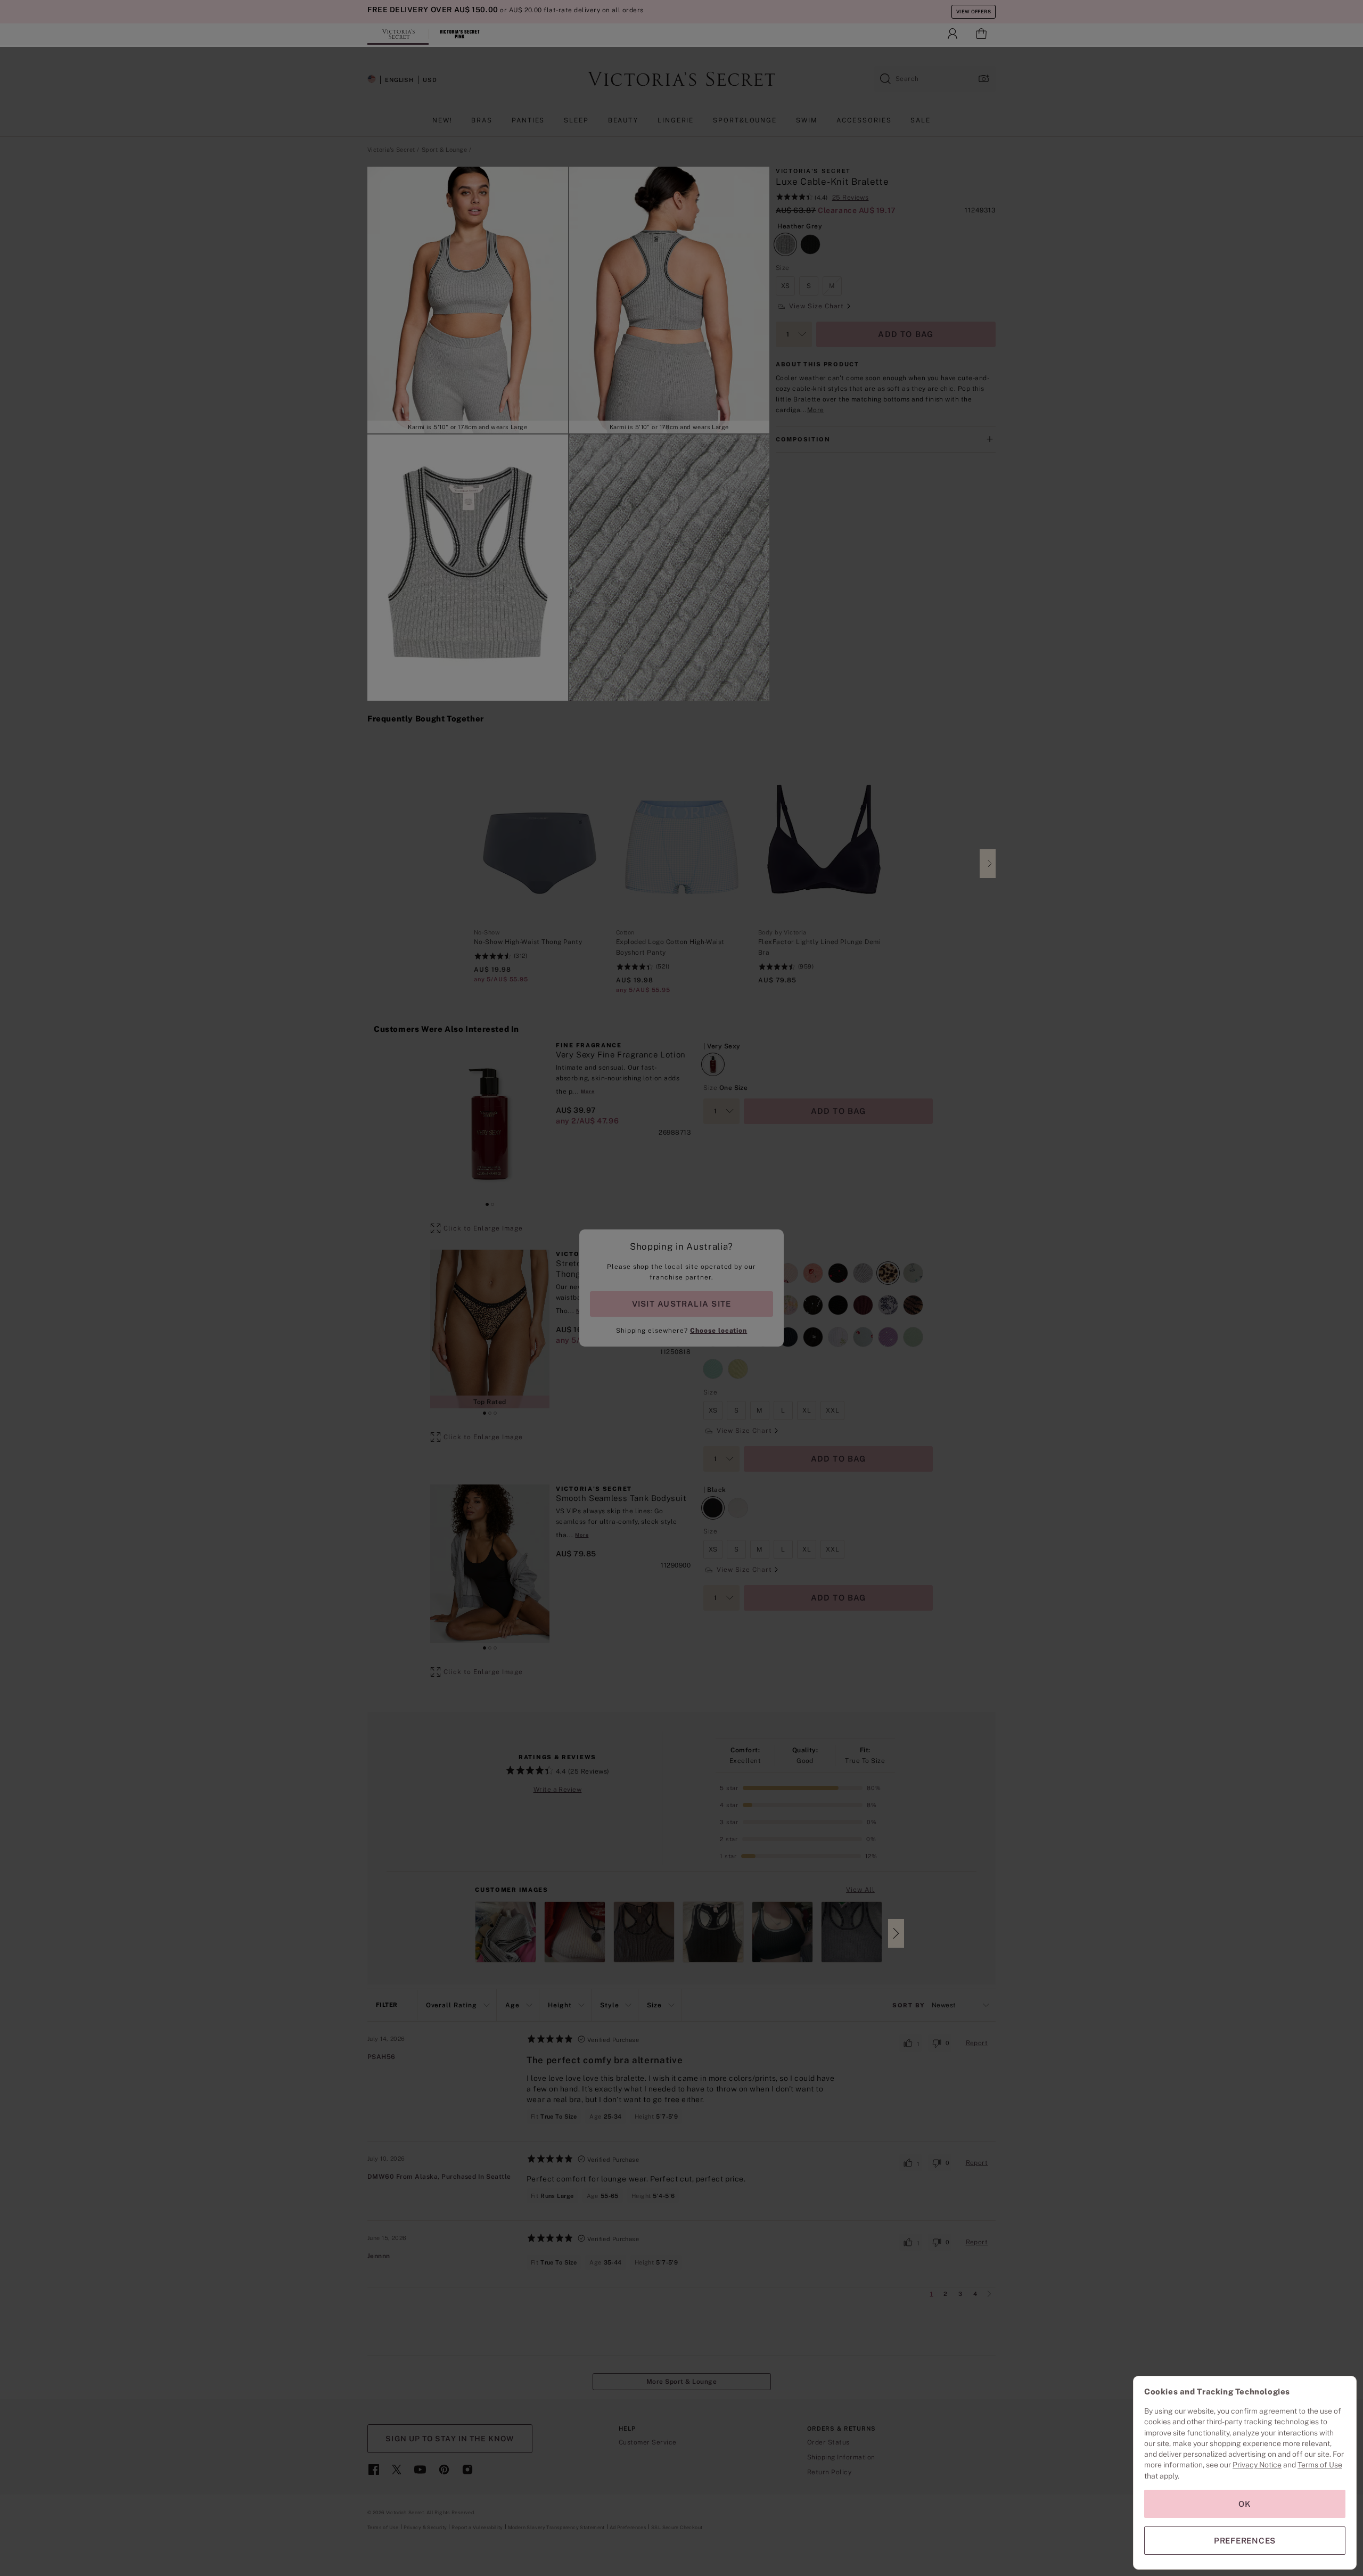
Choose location (719, 1331)
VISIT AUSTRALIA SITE (681, 1304)
